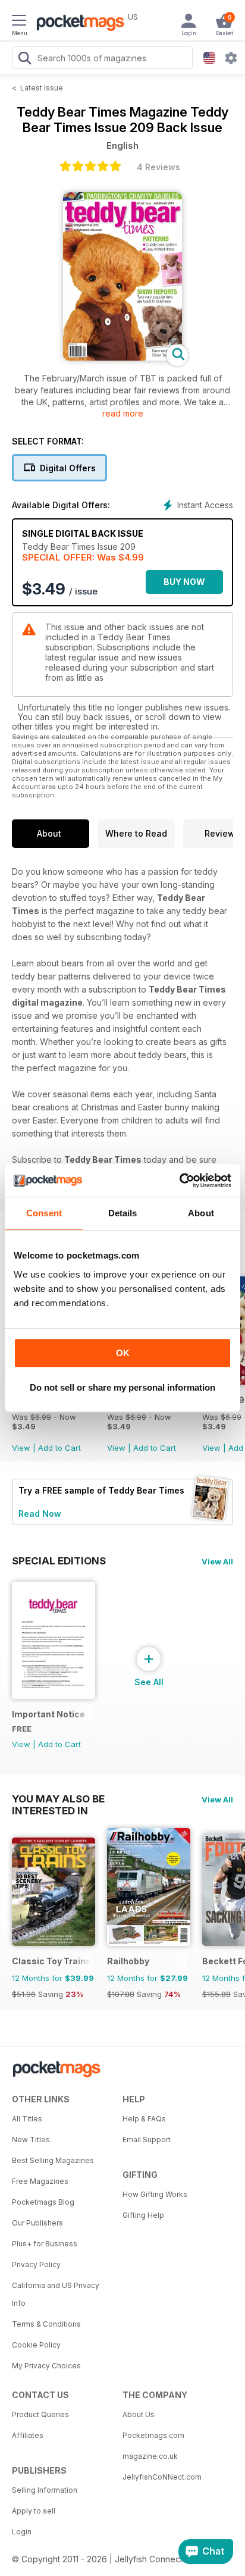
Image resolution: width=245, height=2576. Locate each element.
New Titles (31, 2140)
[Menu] (19, 22)
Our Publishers (37, 2223)
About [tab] (201, 1213)
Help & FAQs (144, 2119)
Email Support (147, 2140)
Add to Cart (59, 1448)
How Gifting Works (155, 2194)
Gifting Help (143, 2215)
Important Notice (48, 1714)
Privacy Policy (36, 2264)
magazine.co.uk (150, 2456)
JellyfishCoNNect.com (162, 2477)
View (21, 1448)
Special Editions (59, 1561)
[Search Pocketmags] (24, 60)
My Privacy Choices (46, 2366)
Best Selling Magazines (53, 2160)
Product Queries (40, 2414)
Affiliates (28, 2435)
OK (123, 1353)
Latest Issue (42, 88)
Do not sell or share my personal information (122, 1387)
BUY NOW (184, 582)
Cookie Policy (36, 2345)
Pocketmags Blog (43, 2202)
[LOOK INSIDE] (122, 357)
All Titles (27, 2119)
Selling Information (45, 2490)
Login (22, 2532)
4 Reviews (158, 167)
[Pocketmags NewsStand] (77, 24)
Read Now (40, 1514)
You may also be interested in (58, 1799)
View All (217, 1561)
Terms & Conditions (46, 2324)
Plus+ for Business (45, 2244)
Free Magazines (40, 2181)
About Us (139, 2414)
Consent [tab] (44, 1213)
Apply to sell (34, 2511)
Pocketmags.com (153, 2435)
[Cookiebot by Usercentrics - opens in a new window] (179, 1181)
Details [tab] (123, 1213)
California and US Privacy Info (56, 2294)
